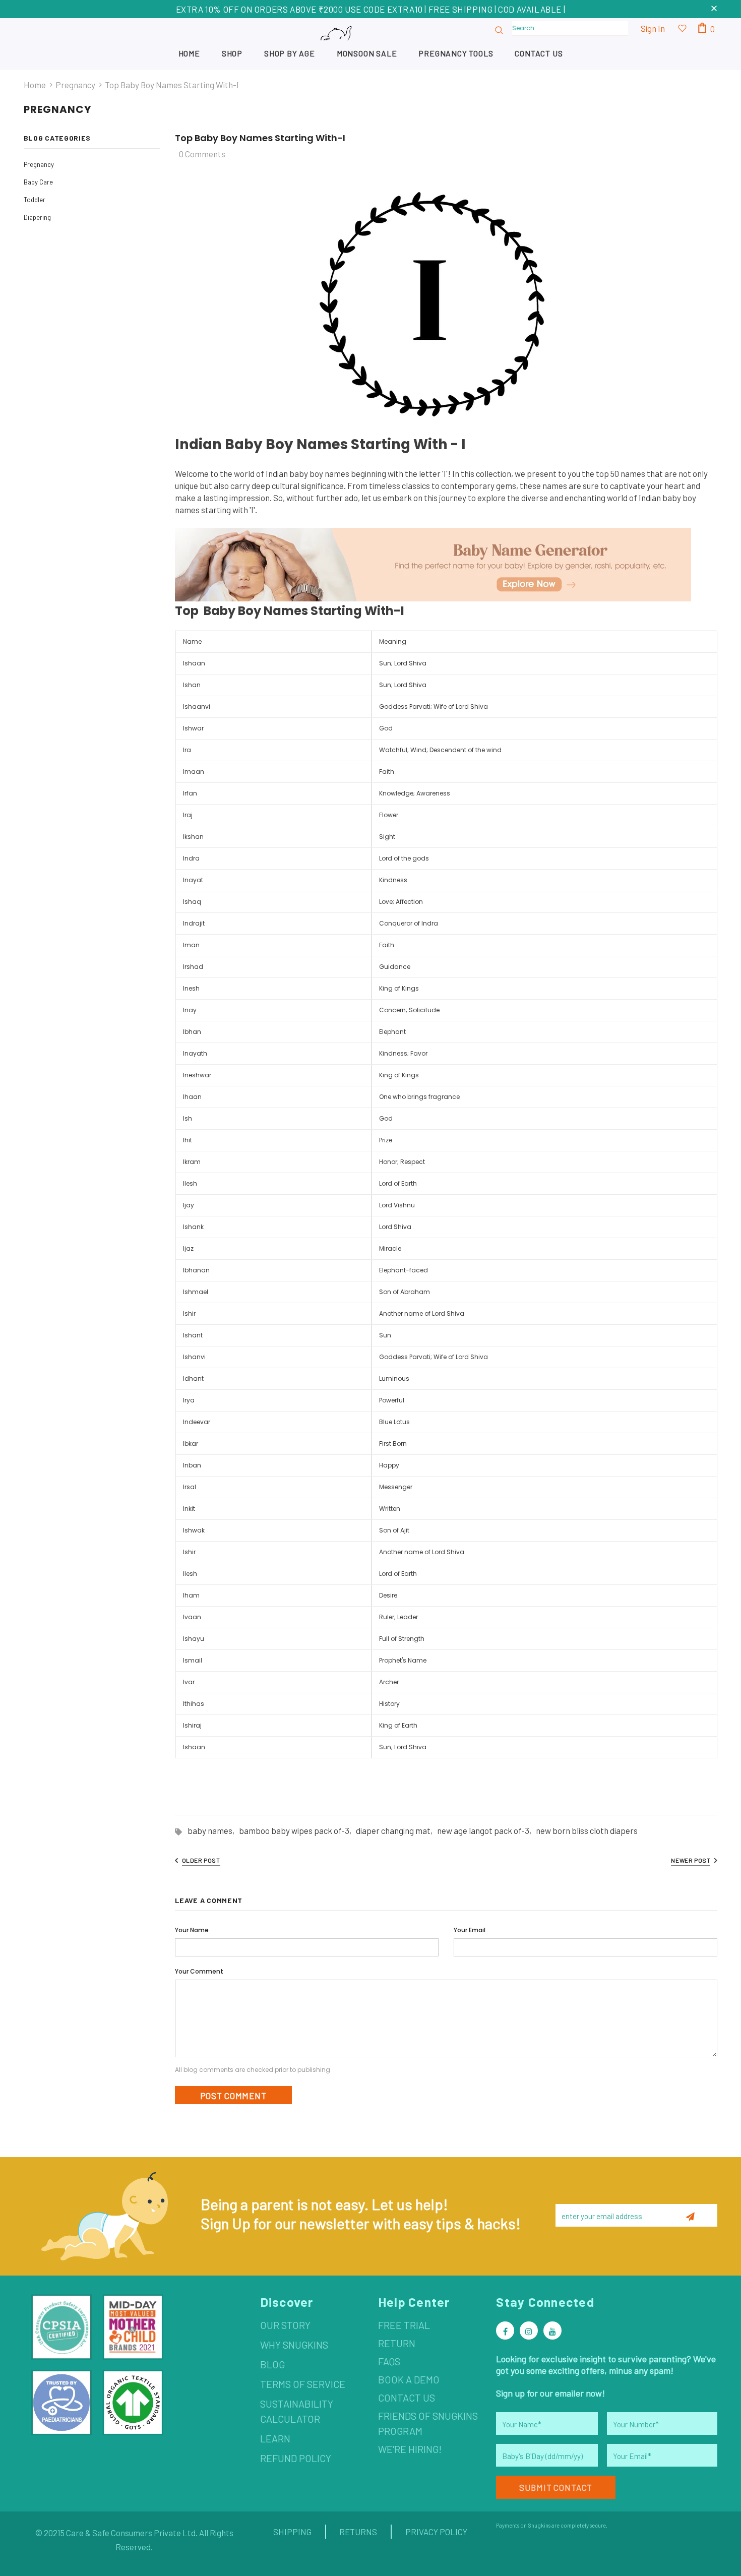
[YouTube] (552, 2330)
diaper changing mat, (396, 1830)
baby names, (213, 1830)
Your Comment (199, 1971)
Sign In (653, 28)
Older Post (201, 1860)
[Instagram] (529, 2330)
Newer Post (691, 1860)
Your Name (192, 1930)
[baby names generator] (433, 564)
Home (35, 85)
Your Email (470, 1930)
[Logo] (371, 44)
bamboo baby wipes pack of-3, (297, 1830)
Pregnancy (75, 85)
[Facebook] (505, 2330)
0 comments (202, 154)
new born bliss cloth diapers (587, 1830)
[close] (714, 9)
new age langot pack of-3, (486, 1830)
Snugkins (539, 2525)
